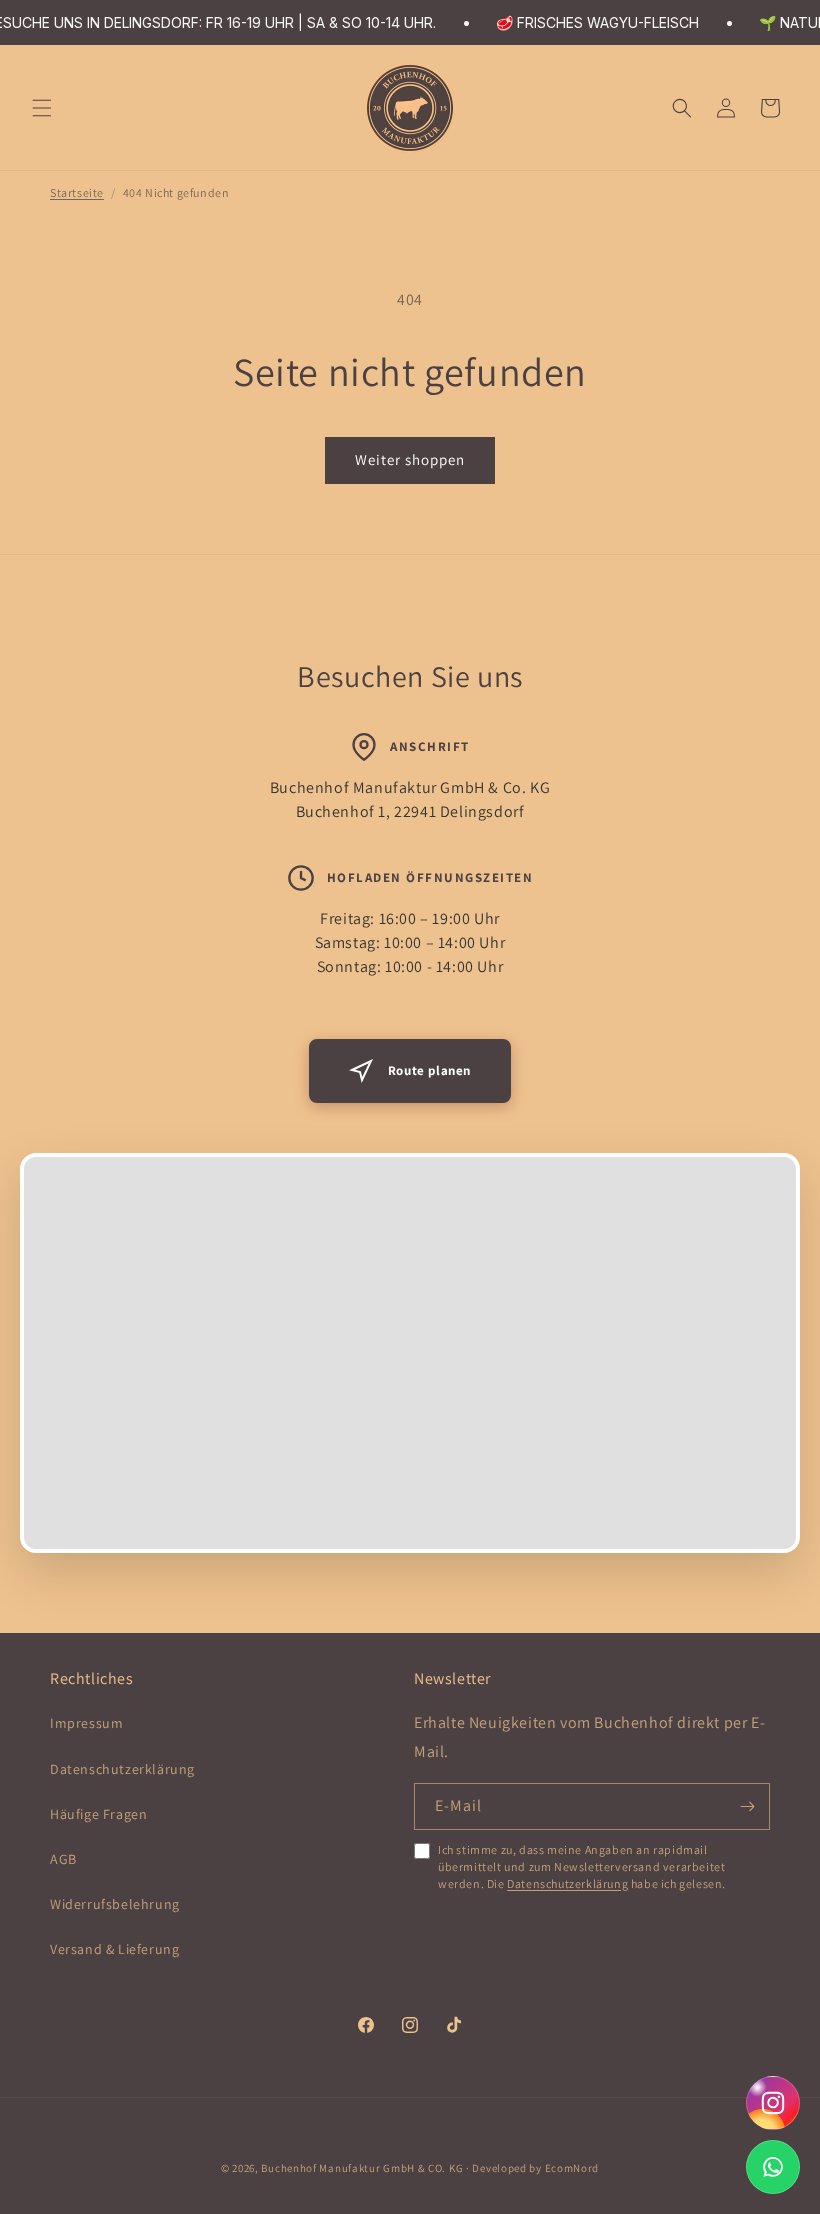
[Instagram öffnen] (773, 2103)
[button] (42, 108)
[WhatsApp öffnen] (773, 2167)
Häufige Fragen (98, 1814)
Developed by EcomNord (535, 2168)
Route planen (429, 1070)
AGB (63, 1859)
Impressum (86, 1723)
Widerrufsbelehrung (115, 1904)
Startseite (77, 192)
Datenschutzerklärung (122, 1769)
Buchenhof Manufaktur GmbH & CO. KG (362, 2168)
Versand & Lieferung (114, 1949)
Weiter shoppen (410, 459)
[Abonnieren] (747, 1806)
